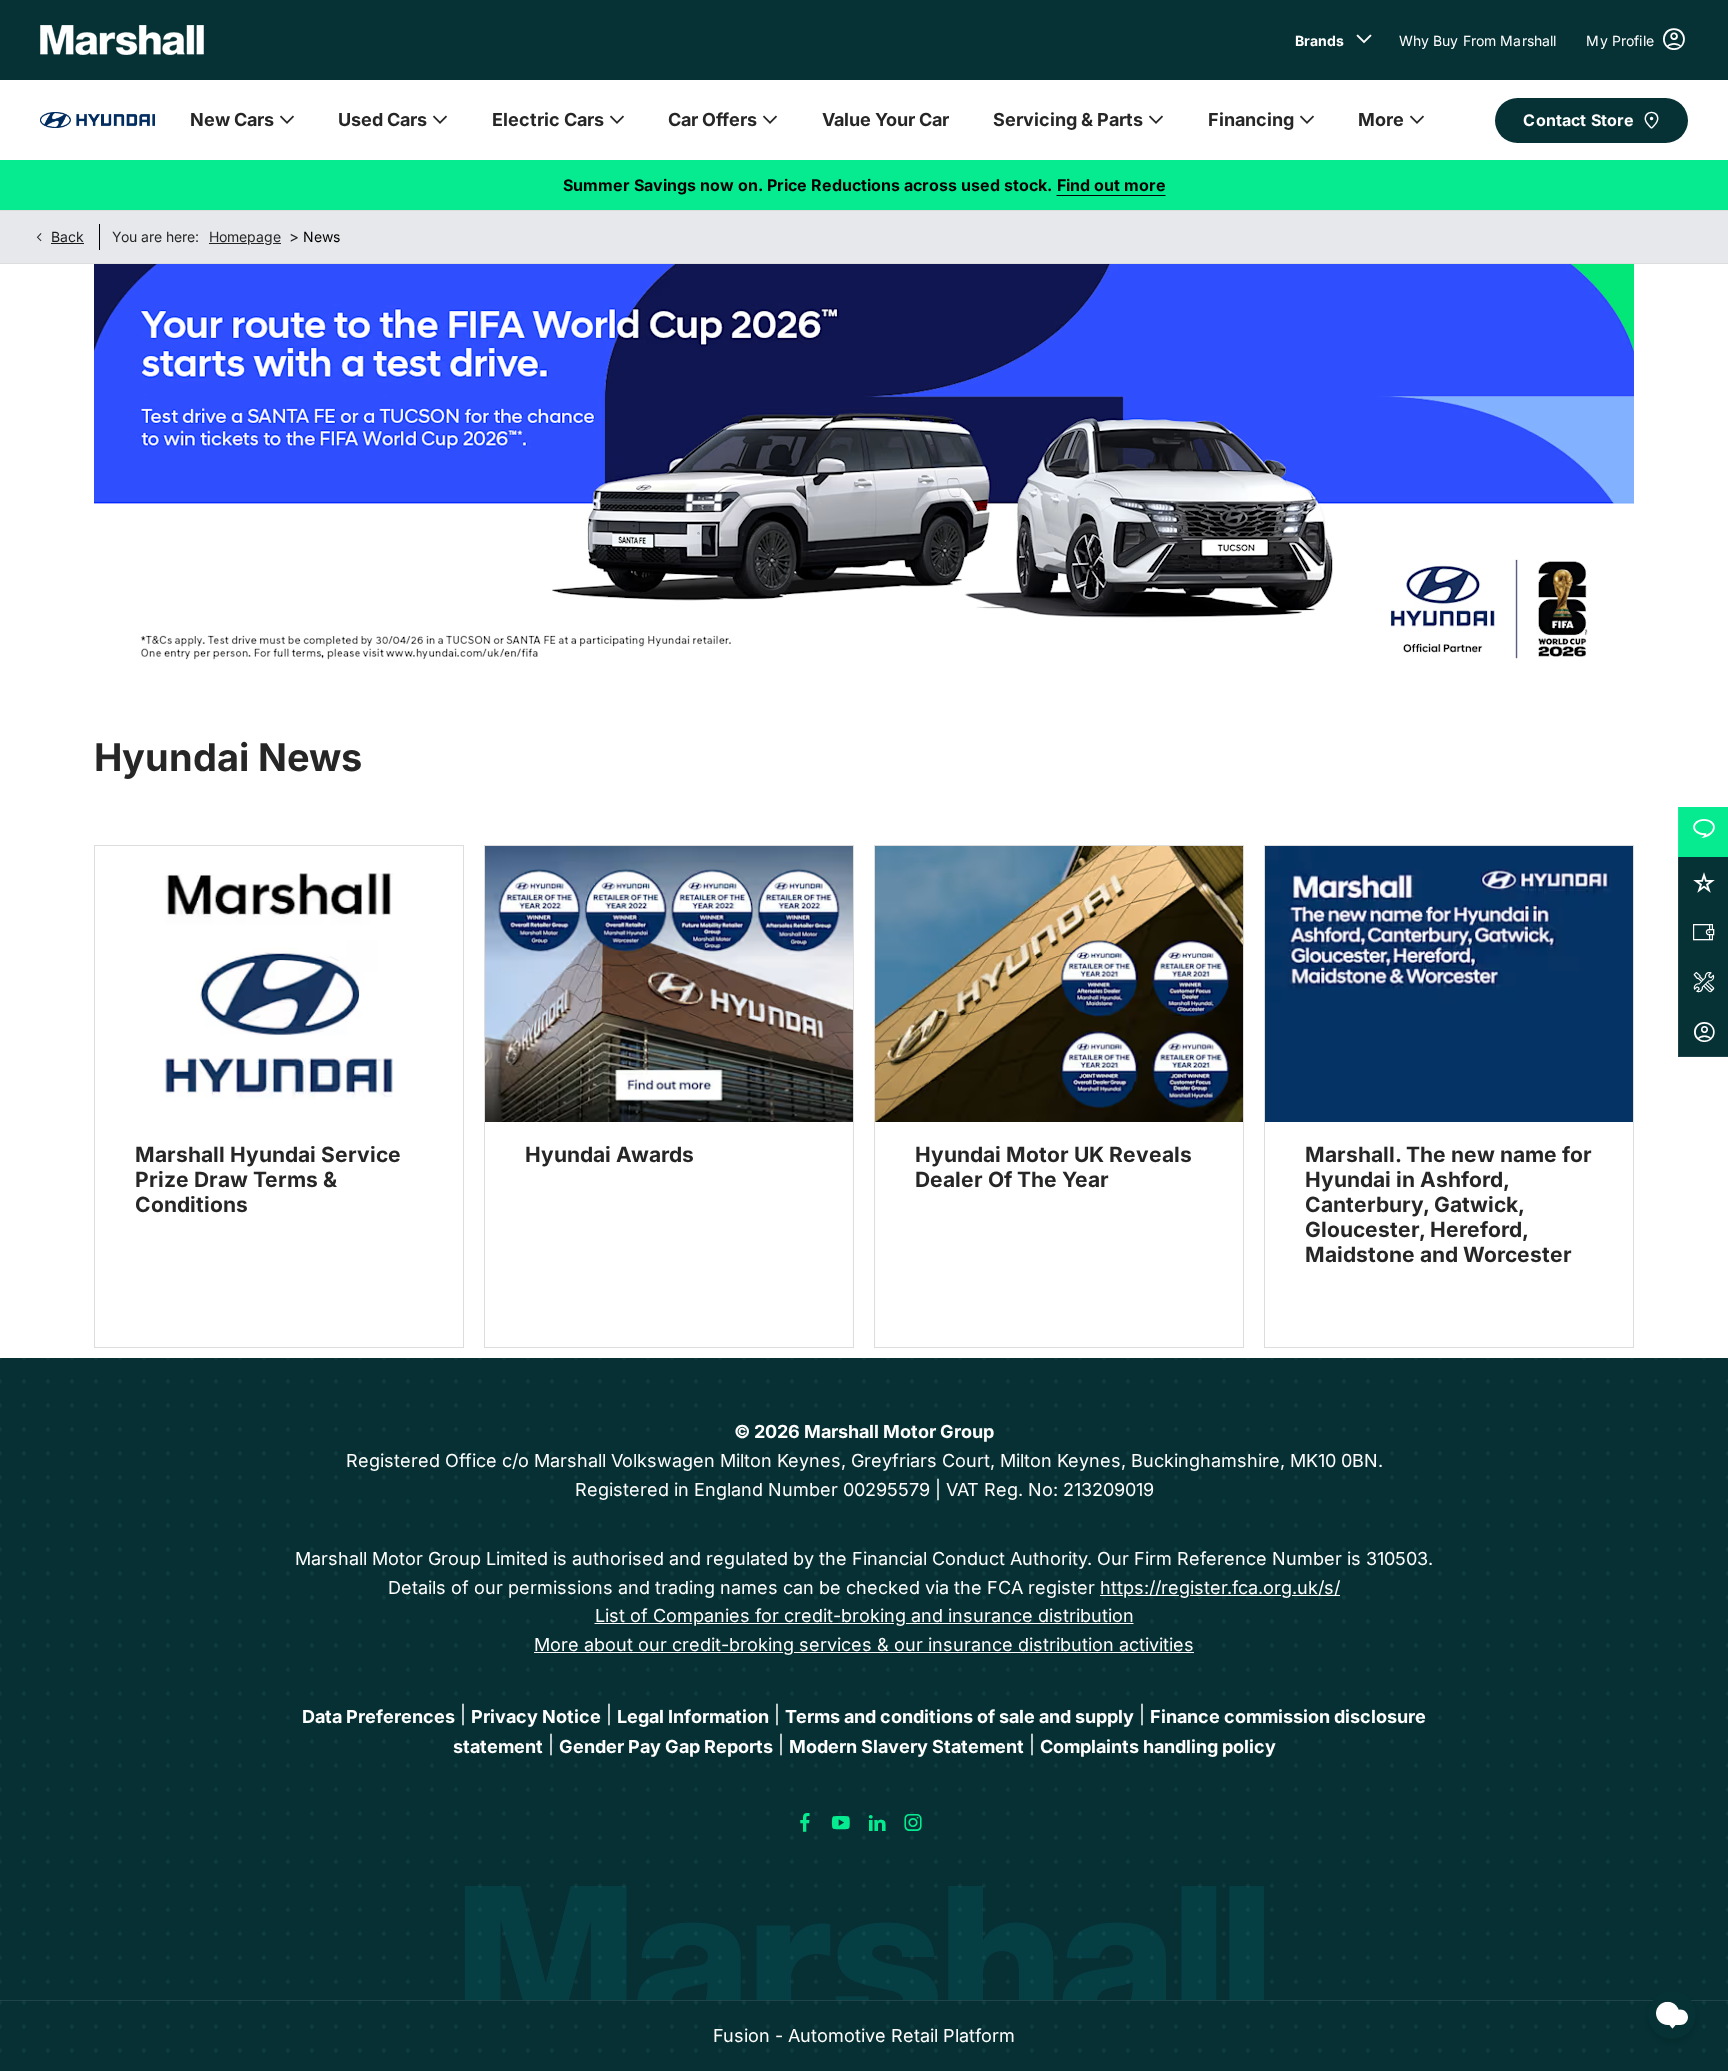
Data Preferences (378, 1716)
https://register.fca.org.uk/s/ (1220, 1587)
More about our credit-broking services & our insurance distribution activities (864, 1644)
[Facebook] (805, 1823)
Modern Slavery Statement (906, 1746)
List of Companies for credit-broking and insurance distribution (864, 1615)
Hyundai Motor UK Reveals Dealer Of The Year (1053, 1167)
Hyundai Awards (609, 1154)
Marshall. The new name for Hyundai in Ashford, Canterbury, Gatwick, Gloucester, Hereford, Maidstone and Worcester (1448, 1204)
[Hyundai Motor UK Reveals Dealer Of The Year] (1059, 984)
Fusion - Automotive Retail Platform (864, 2035)
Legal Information (693, 1716)
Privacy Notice (536, 1716)
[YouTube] (841, 1823)
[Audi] (97, 120)
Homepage (245, 236)
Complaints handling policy (1158, 1746)
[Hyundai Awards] (669, 984)
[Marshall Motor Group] (122, 40)
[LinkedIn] (877, 1823)
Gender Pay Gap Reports (666, 1746)
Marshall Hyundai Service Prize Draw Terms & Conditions (268, 1179)
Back (67, 236)
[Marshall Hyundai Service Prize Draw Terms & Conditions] (279, 984)
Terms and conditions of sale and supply (959, 1716)
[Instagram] (913, 1823)
